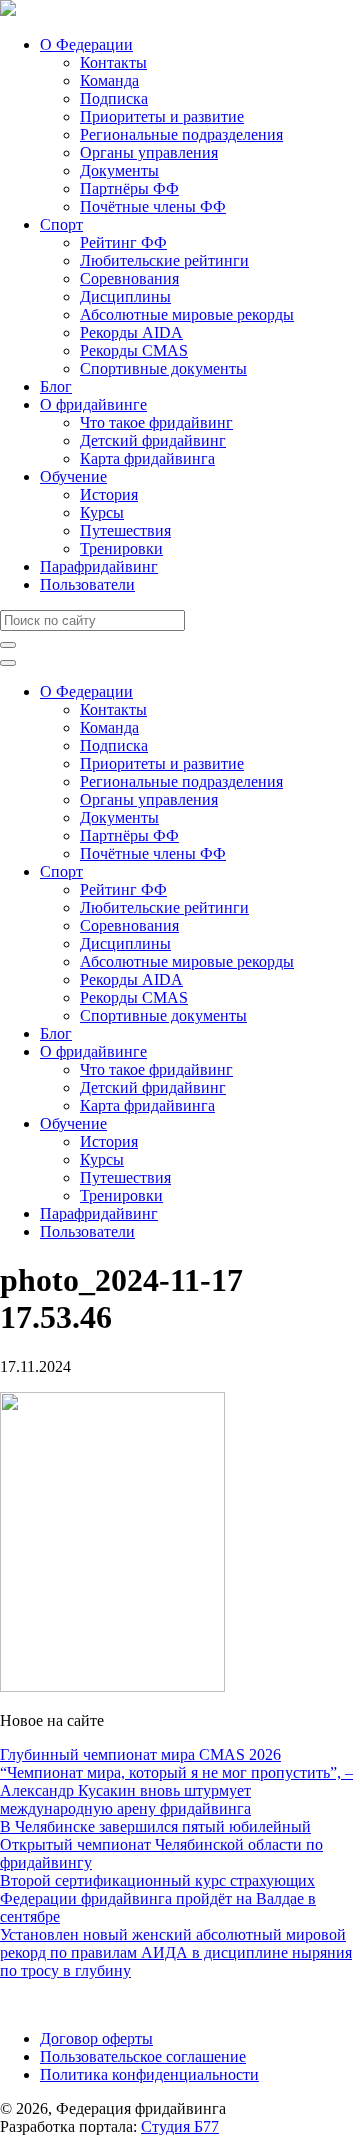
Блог (56, 386)
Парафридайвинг (99, 566)
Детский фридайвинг (153, 440)
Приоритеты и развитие (162, 116)
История (109, 494)
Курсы (102, 512)
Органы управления (149, 152)
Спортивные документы (163, 368)
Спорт (61, 224)
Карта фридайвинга (147, 458)
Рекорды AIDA (131, 332)
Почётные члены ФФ (153, 206)
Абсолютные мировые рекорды (187, 314)
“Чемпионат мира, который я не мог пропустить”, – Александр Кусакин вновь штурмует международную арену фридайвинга (176, 1790)
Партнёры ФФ (129, 188)
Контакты (113, 62)
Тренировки (121, 548)
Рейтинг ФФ (123, 242)
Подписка (114, 98)
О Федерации (86, 44)
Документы (119, 170)
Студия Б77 (180, 2126)
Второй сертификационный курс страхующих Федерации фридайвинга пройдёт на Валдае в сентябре (158, 1898)
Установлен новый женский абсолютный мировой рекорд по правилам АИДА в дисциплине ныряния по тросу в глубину (176, 1952)
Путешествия (125, 530)
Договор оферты (96, 2038)
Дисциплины (125, 296)
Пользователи (87, 584)
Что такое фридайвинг (156, 422)
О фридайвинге (93, 404)
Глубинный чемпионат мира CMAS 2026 (140, 1754)
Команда (109, 80)
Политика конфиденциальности (149, 2074)
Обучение (73, 476)
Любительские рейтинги (164, 260)
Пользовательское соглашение (143, 2056)
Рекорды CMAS (134, 350)
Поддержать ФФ (56, 2004)
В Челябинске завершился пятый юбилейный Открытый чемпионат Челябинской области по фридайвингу (161, 1844)
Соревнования (129, 278)
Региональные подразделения (181, 134)
